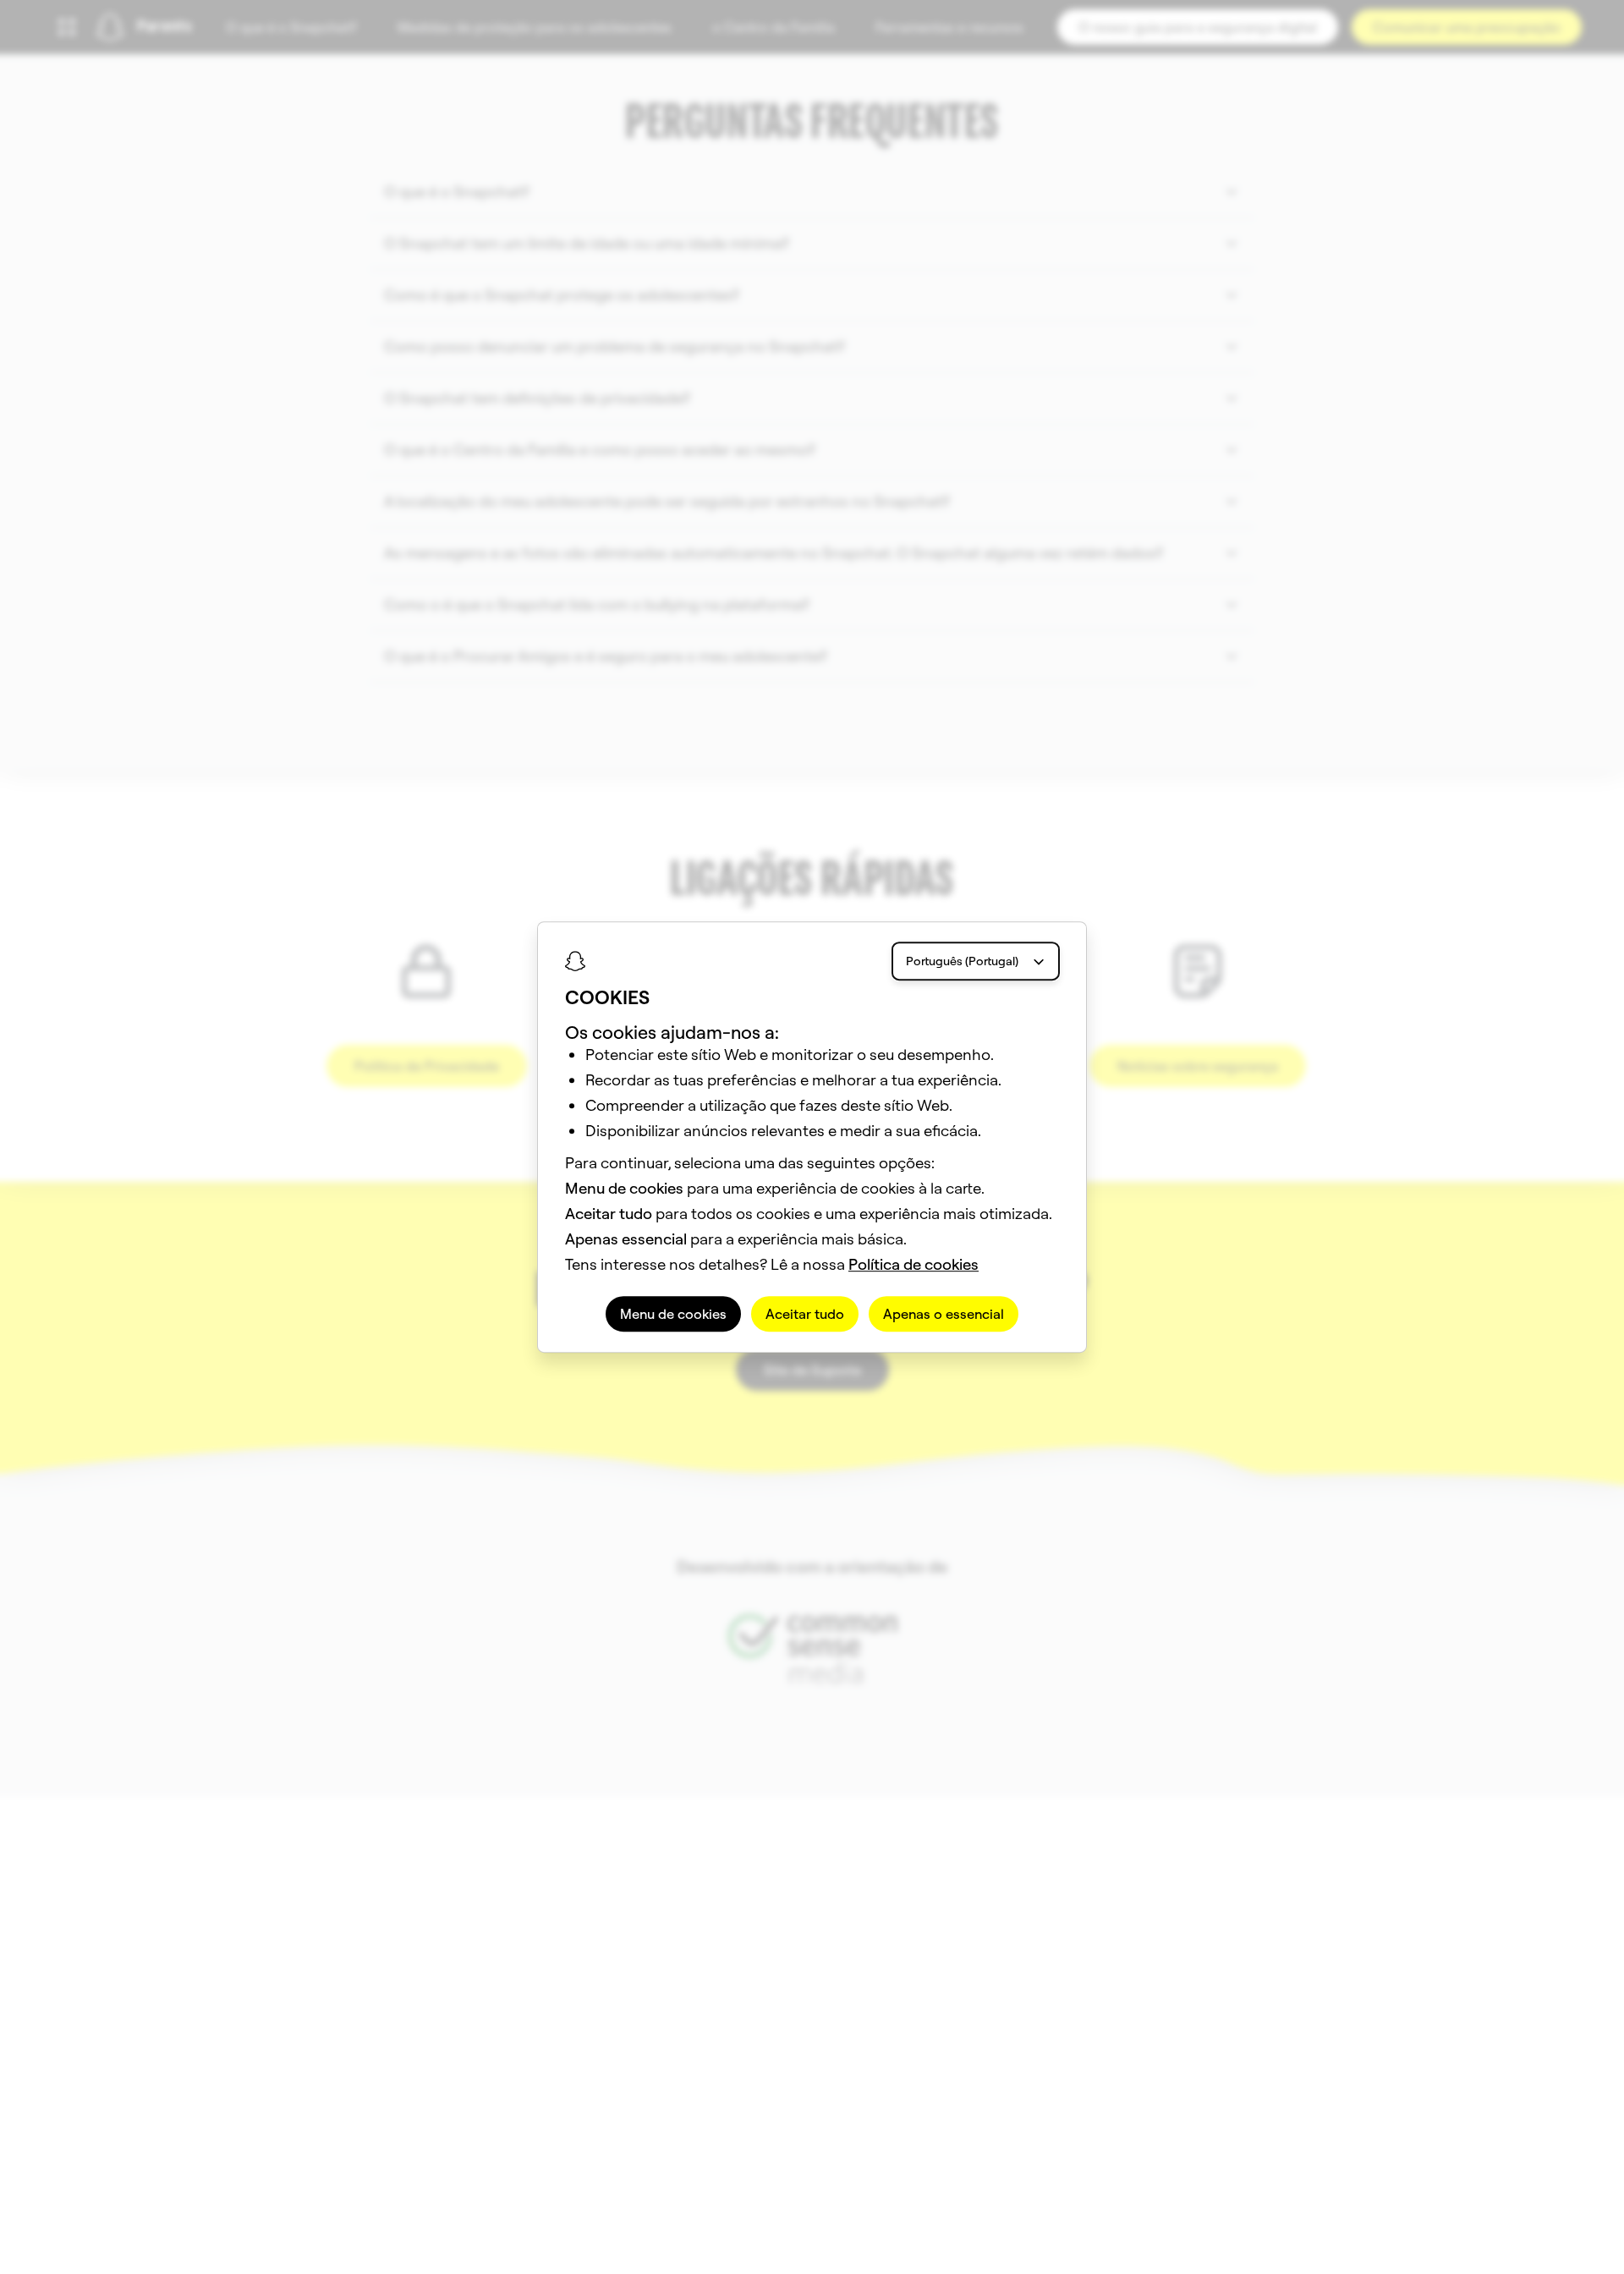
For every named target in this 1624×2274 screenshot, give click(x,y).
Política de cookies (913, 1264)
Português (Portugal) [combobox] (962, 961)
